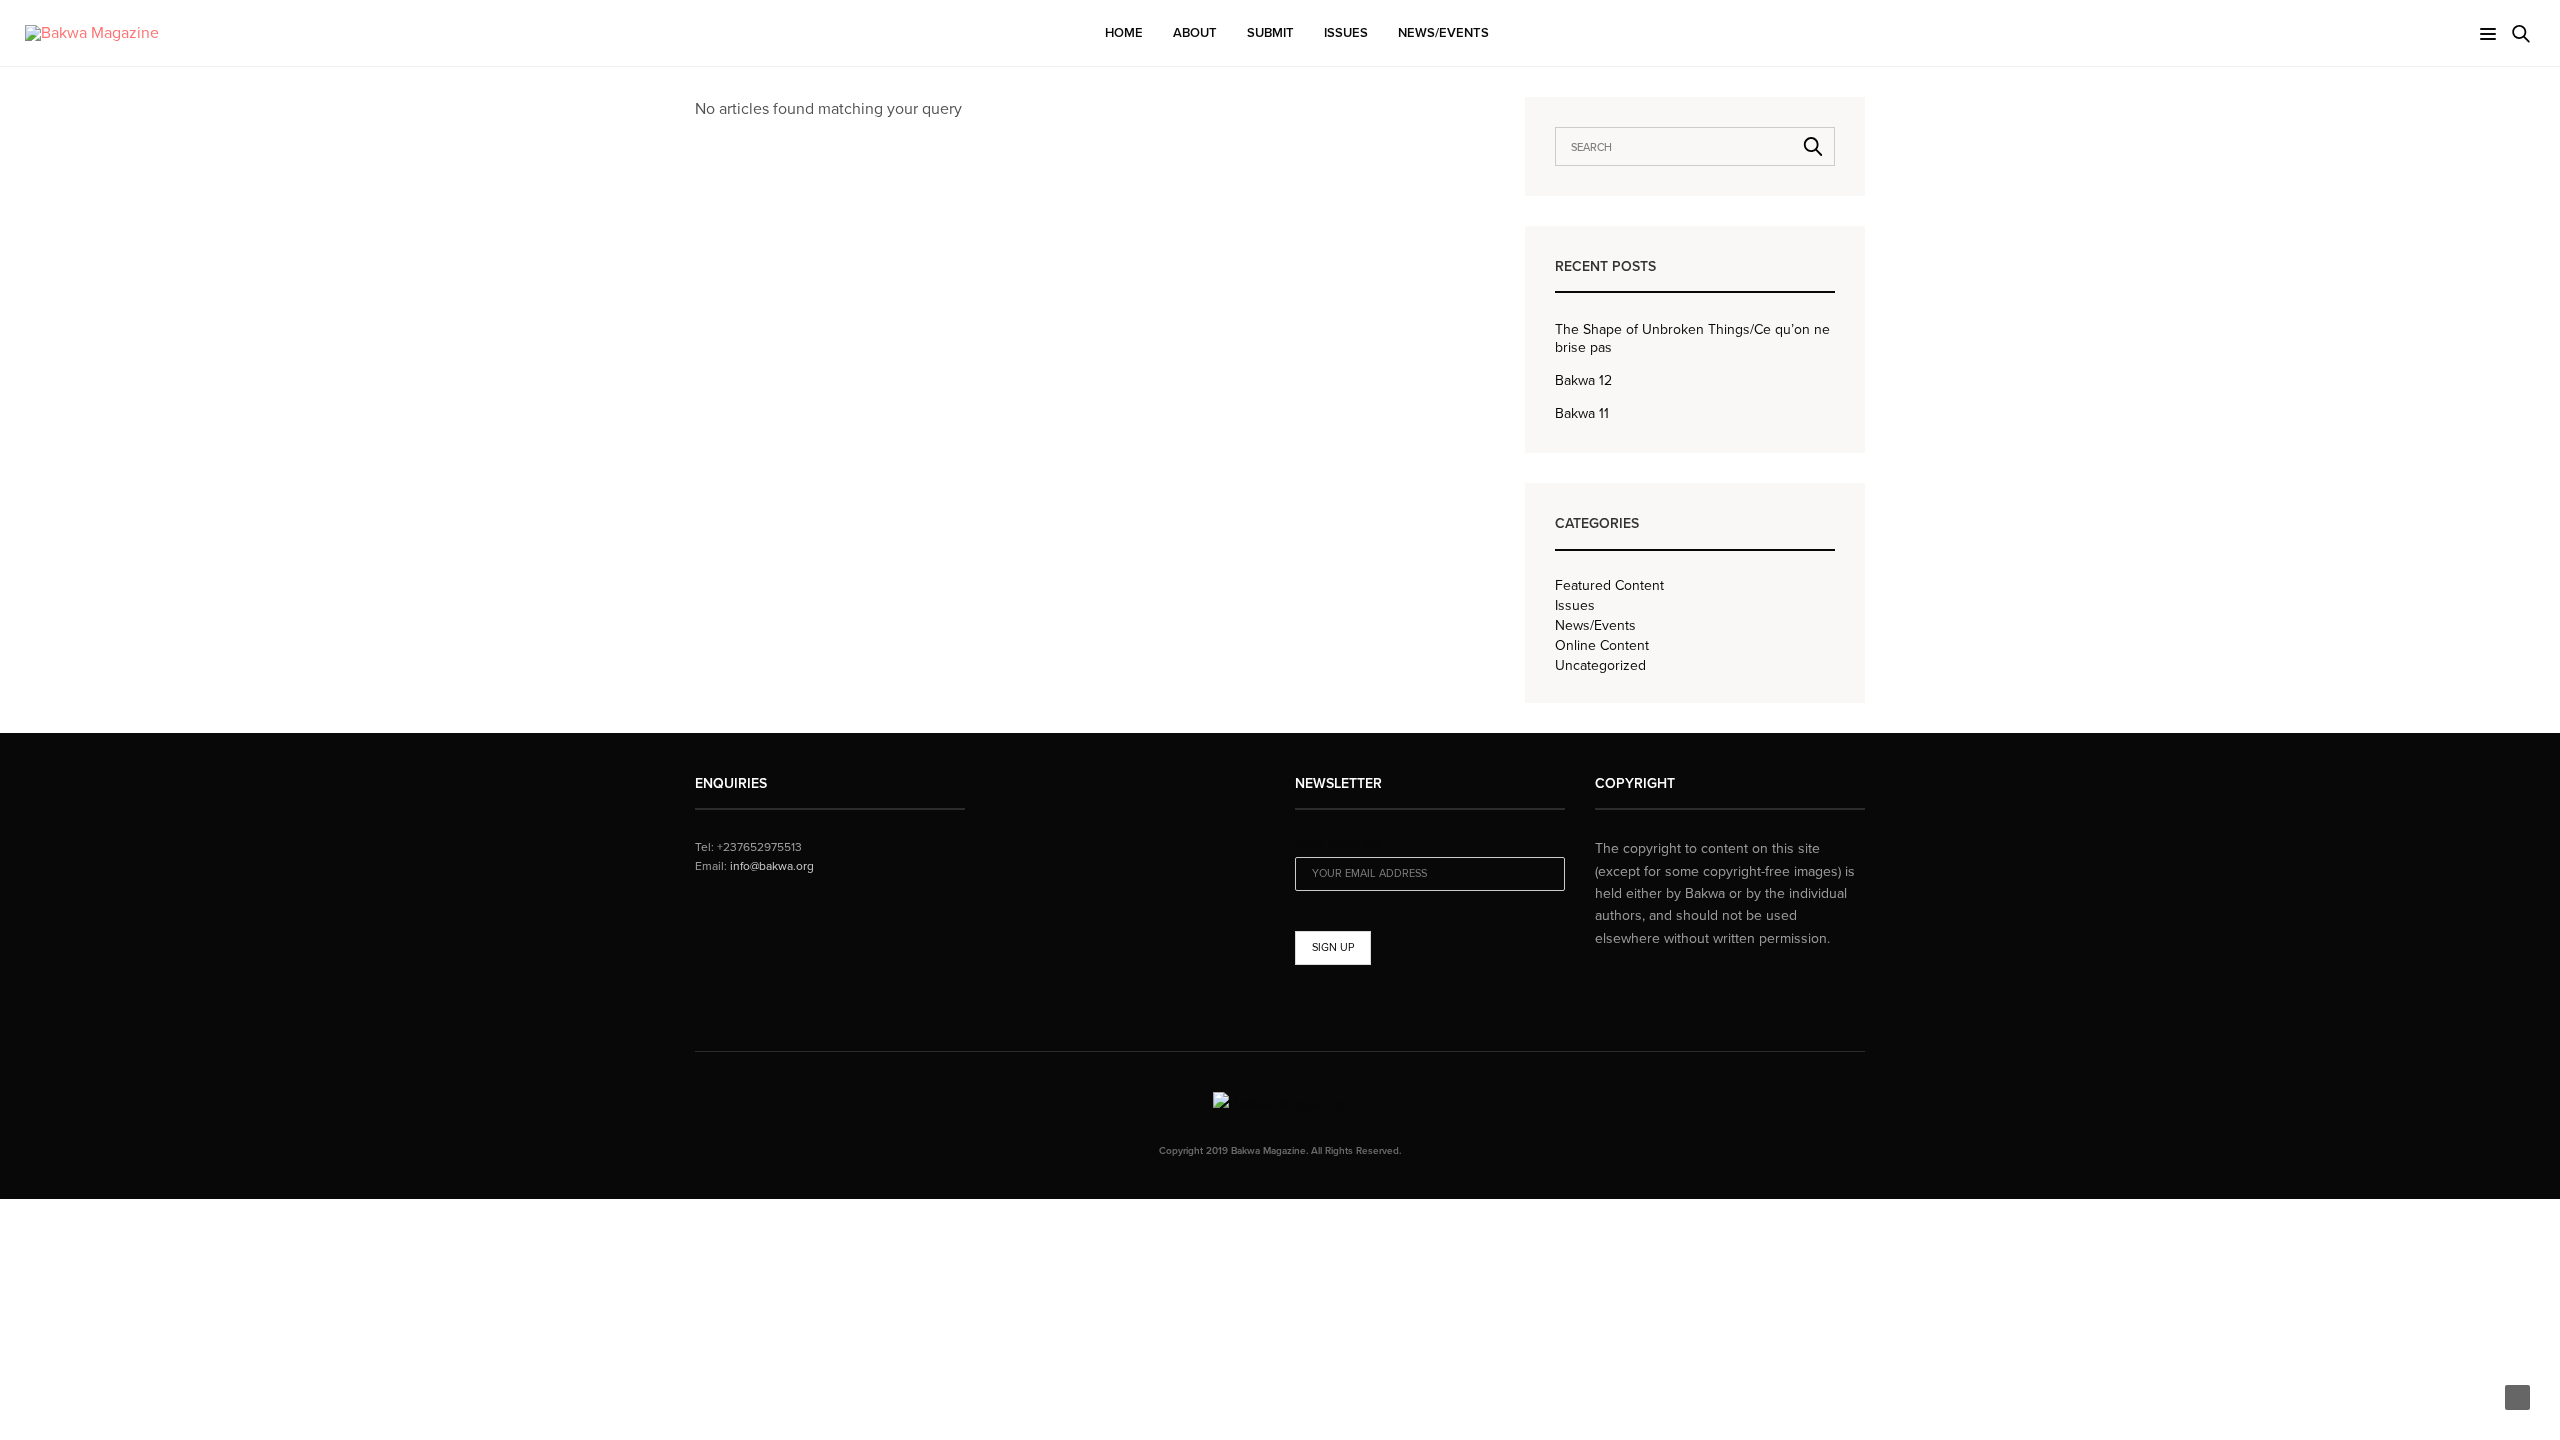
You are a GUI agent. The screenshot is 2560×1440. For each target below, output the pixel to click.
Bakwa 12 (1583, 380)
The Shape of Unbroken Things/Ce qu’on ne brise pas (1692, 338)
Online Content (1602, 646)
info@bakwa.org (772, 866)
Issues (1346, 33)
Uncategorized (1600, 666)
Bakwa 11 (1582, 413)
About (1195, 33)
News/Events (1443, 33)
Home (1124, 33)
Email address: (1338, 844)
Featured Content (1609, 586)
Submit (1270, 33)
